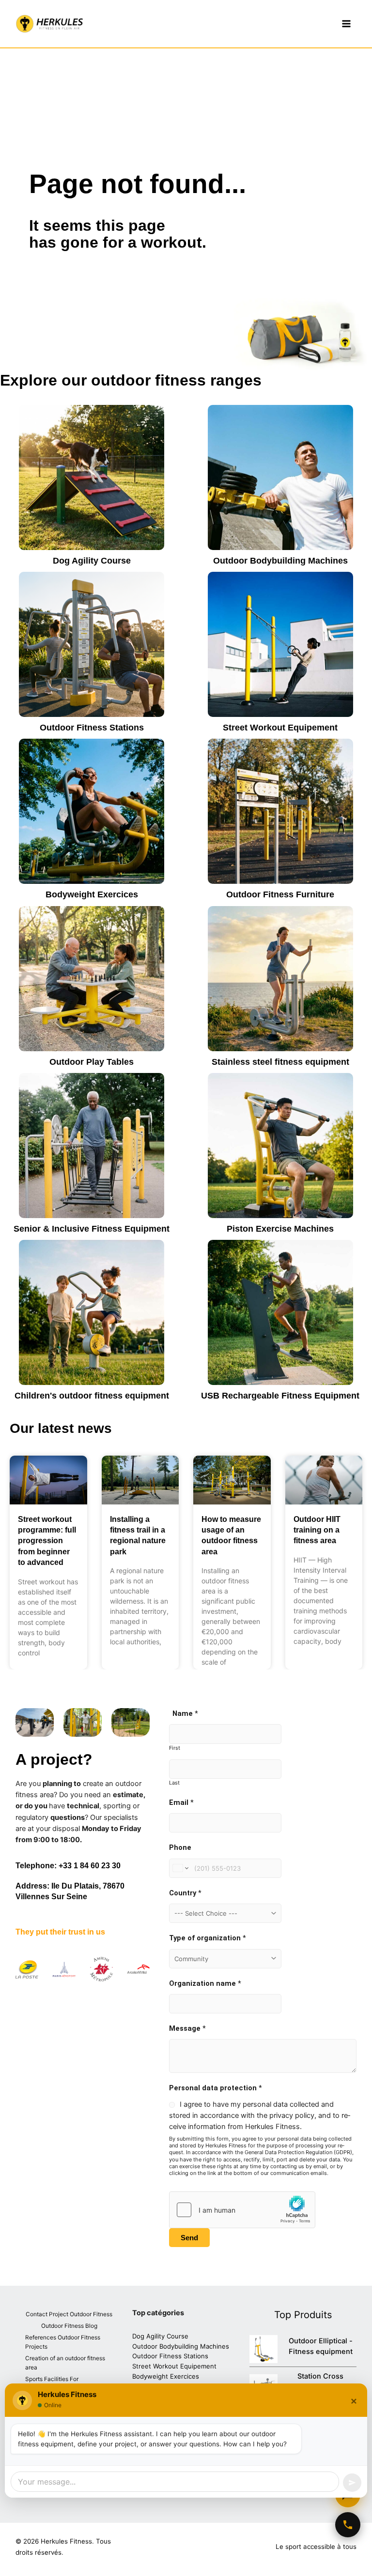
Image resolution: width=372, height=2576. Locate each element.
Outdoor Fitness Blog (69, 2326)
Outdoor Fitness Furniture (280, 894)
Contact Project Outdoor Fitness (69, 2314)
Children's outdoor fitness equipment (92, 1396)
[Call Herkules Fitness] (348, 2525)
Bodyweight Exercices (92, 894)
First (175, 1748)
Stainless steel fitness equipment (280, 1062)
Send (189, 2238)
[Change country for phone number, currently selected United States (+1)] (180, 1868)
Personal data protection (216, 2088)
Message (187, 2028)
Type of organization (208, 1938)
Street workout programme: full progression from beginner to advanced (47, 1541)
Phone (180, 1847)
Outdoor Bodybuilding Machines (280, 561)
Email (181, 1802)
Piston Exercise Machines (280, 1229)
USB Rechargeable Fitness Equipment (280, 1396)
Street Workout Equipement (280, 728)
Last (174, 1783)
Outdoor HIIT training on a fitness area (317, 1530)
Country (185, 1893)
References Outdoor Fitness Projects (63, 2342)
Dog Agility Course (92, 561)
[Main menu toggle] (346, 24)
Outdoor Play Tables (92, 1062)
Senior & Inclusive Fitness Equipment (92, 1229)
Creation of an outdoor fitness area (65, 2363)
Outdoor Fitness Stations (92, 728)
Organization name (205, 1983)
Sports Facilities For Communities (52, 2384)
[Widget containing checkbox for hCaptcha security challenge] (242, 2210)
